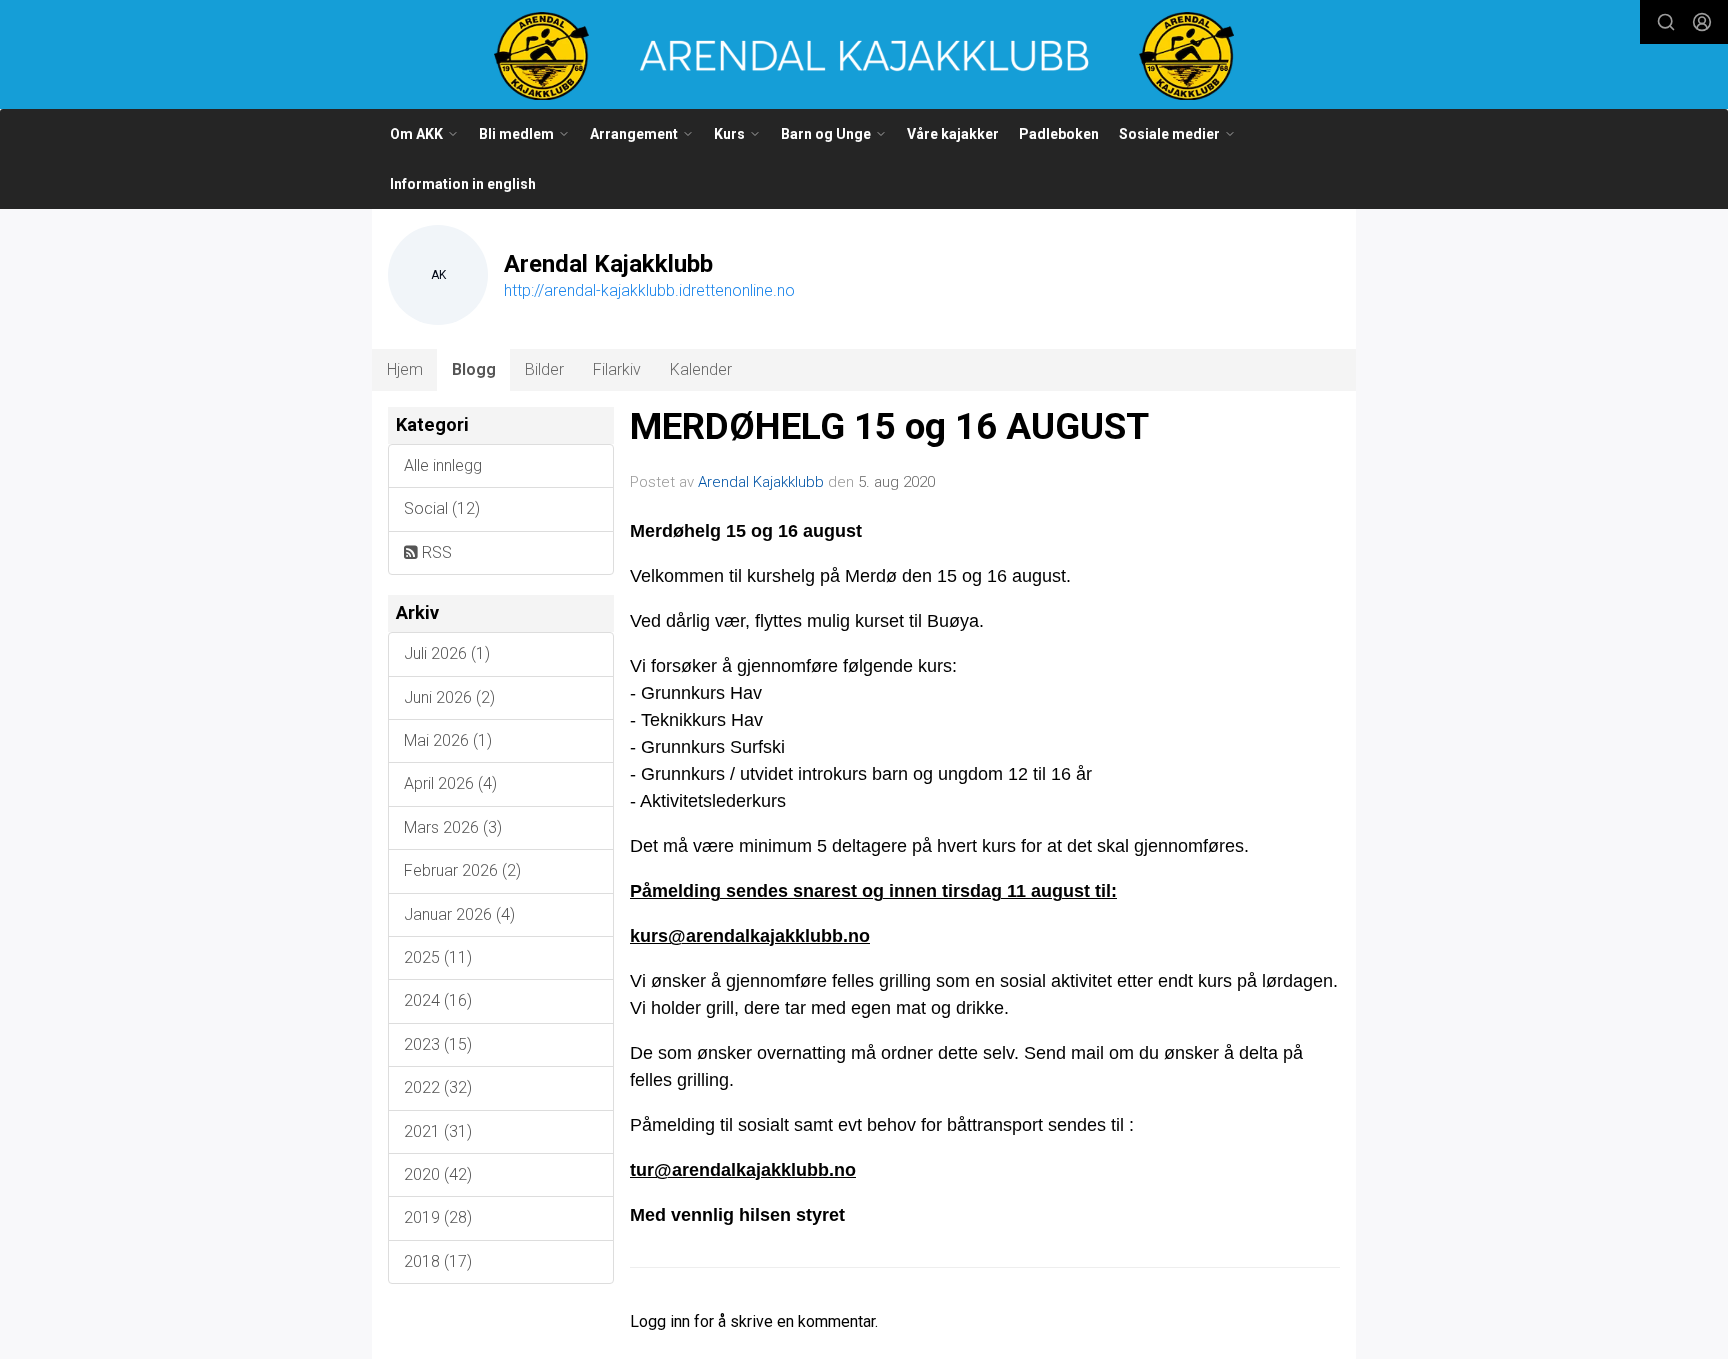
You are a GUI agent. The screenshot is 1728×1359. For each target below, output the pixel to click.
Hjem (405, 369)
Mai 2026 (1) (448, 740)
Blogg (474, 369)
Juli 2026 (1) (447, 653)
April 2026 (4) (450, 783)
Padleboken (1059, 134)
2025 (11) (438, 957)
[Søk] (1666, 22)
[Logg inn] (1702, 22)
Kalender (701, 369)
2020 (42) (438, 1174)
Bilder (544, 369)
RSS (435, 552)
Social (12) (442, 508)
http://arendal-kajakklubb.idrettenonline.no (649, 290)
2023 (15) (438, 1044)
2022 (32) (438, 1087)
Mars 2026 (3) (453, 827)
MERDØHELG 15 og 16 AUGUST (889, 426)
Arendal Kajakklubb (761, 482)
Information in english (463, 184)
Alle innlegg (443, 465)
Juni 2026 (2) (449, 697)
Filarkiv (617, 369)
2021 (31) (438, 1131)
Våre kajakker (953, 134)
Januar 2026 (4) (459, 914)
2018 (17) (438, 1261)
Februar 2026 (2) (462, 870)
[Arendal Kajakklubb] (864, 56)
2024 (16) (438, 1000)
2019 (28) (438, 1217)
